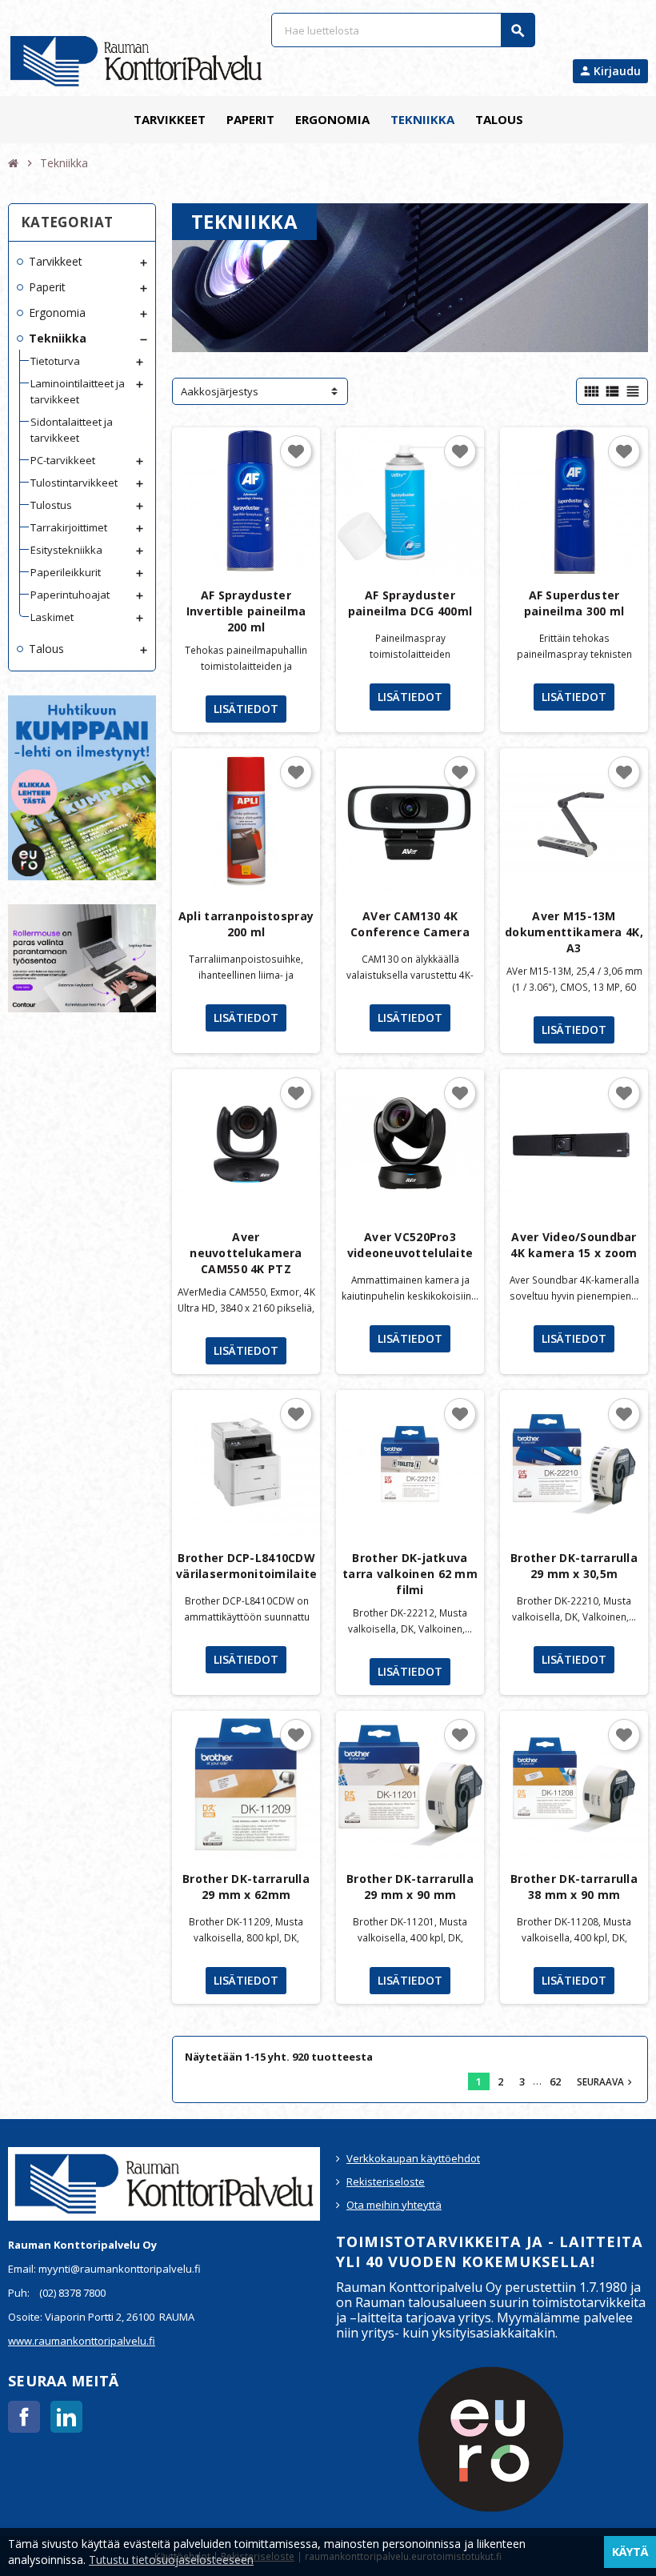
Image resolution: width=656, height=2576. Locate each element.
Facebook (24, 2417)
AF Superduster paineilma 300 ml (574, 603)
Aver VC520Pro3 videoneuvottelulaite (410, 1245)
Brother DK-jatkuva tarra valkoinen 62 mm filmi (410, 1574)
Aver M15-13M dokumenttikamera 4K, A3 (574, 932)
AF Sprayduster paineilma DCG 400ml (410, 603)
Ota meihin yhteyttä (394, 2205)
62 (555, 2081)
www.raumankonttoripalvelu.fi (82, 2341)
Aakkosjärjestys (220, 391)
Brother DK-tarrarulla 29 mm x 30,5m (574, 1566)
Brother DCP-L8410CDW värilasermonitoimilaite (246, 1566)
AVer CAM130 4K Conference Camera (410, 924)
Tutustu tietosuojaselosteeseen (171, 2560)
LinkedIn (66, 2417)
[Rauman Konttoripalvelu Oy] (136, 60)
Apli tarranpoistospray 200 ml (246, 924)
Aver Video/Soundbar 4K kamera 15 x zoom (574, 1245)
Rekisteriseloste (386, 2181)
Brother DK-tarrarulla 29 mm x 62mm (246, 1887)
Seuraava (606, 2081)
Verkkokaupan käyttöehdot (413, 2158)
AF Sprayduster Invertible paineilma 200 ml (246, 611)
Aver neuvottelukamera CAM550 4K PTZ (246, 1253)
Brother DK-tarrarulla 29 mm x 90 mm (410, 1887)
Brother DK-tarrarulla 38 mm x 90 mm (574, 1887)
